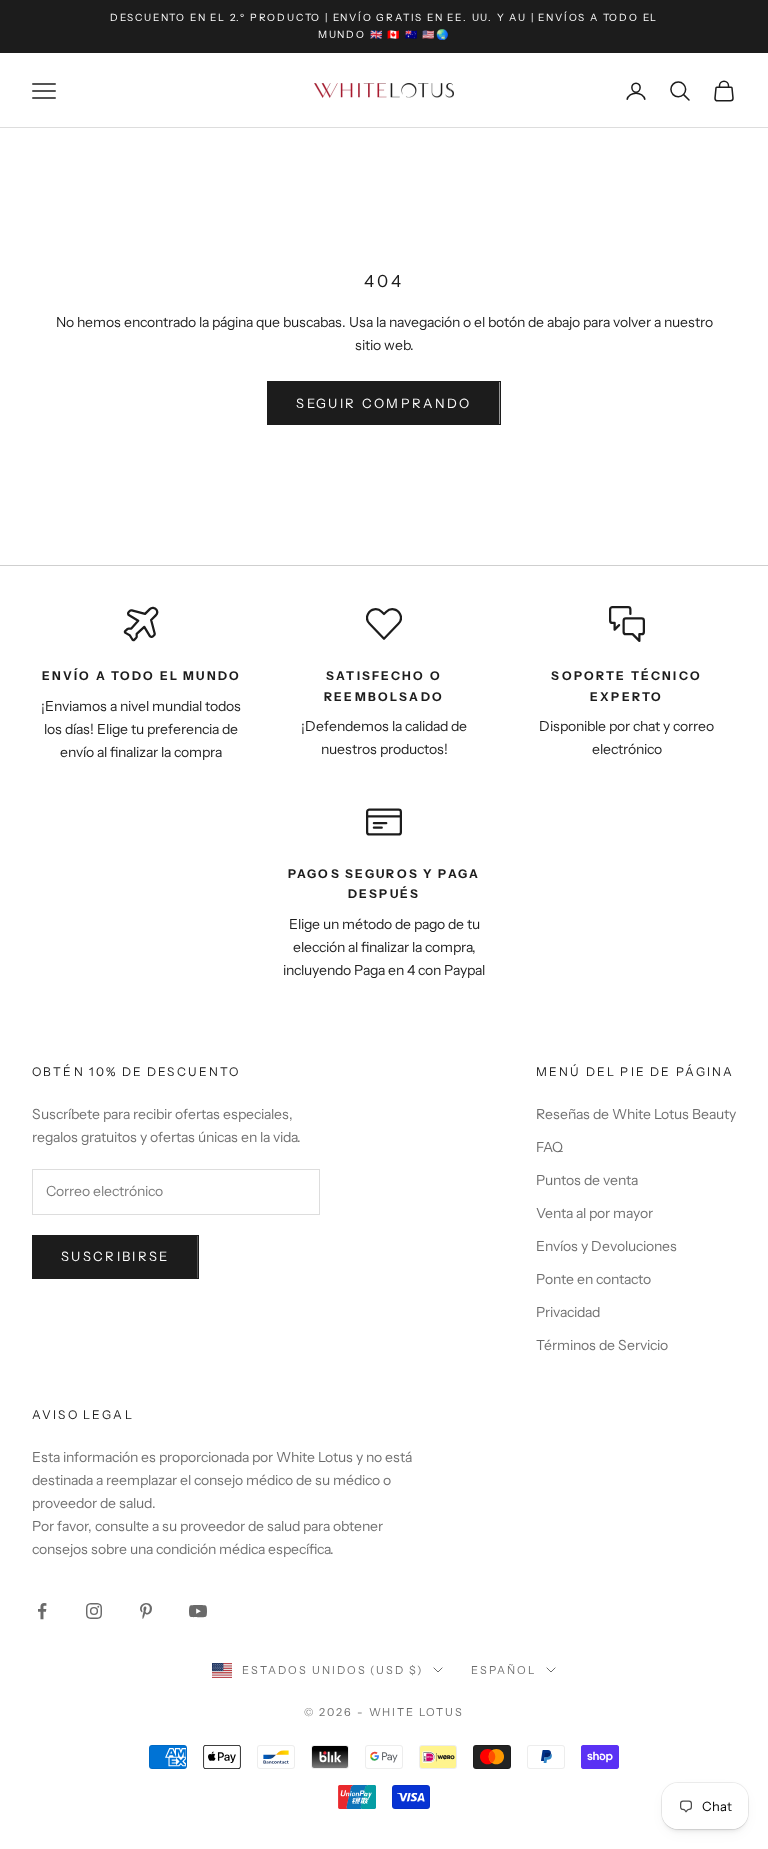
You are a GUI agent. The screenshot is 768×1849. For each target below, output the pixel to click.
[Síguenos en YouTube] (198, 1611)
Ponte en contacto (593, 1279)
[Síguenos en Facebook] (42, 1611)
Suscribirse (115, 1256)
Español (503, 1670)
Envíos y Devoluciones (606, 1246)
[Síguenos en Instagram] (94, 1611)
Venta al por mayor (594, 1213)
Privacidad (568, 1312)
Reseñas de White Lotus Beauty (636, 1114)
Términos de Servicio (602, 1345)
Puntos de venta (587, 1180)
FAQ (549, 1147)
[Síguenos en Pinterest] (146, 1611)
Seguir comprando (383, 403)
